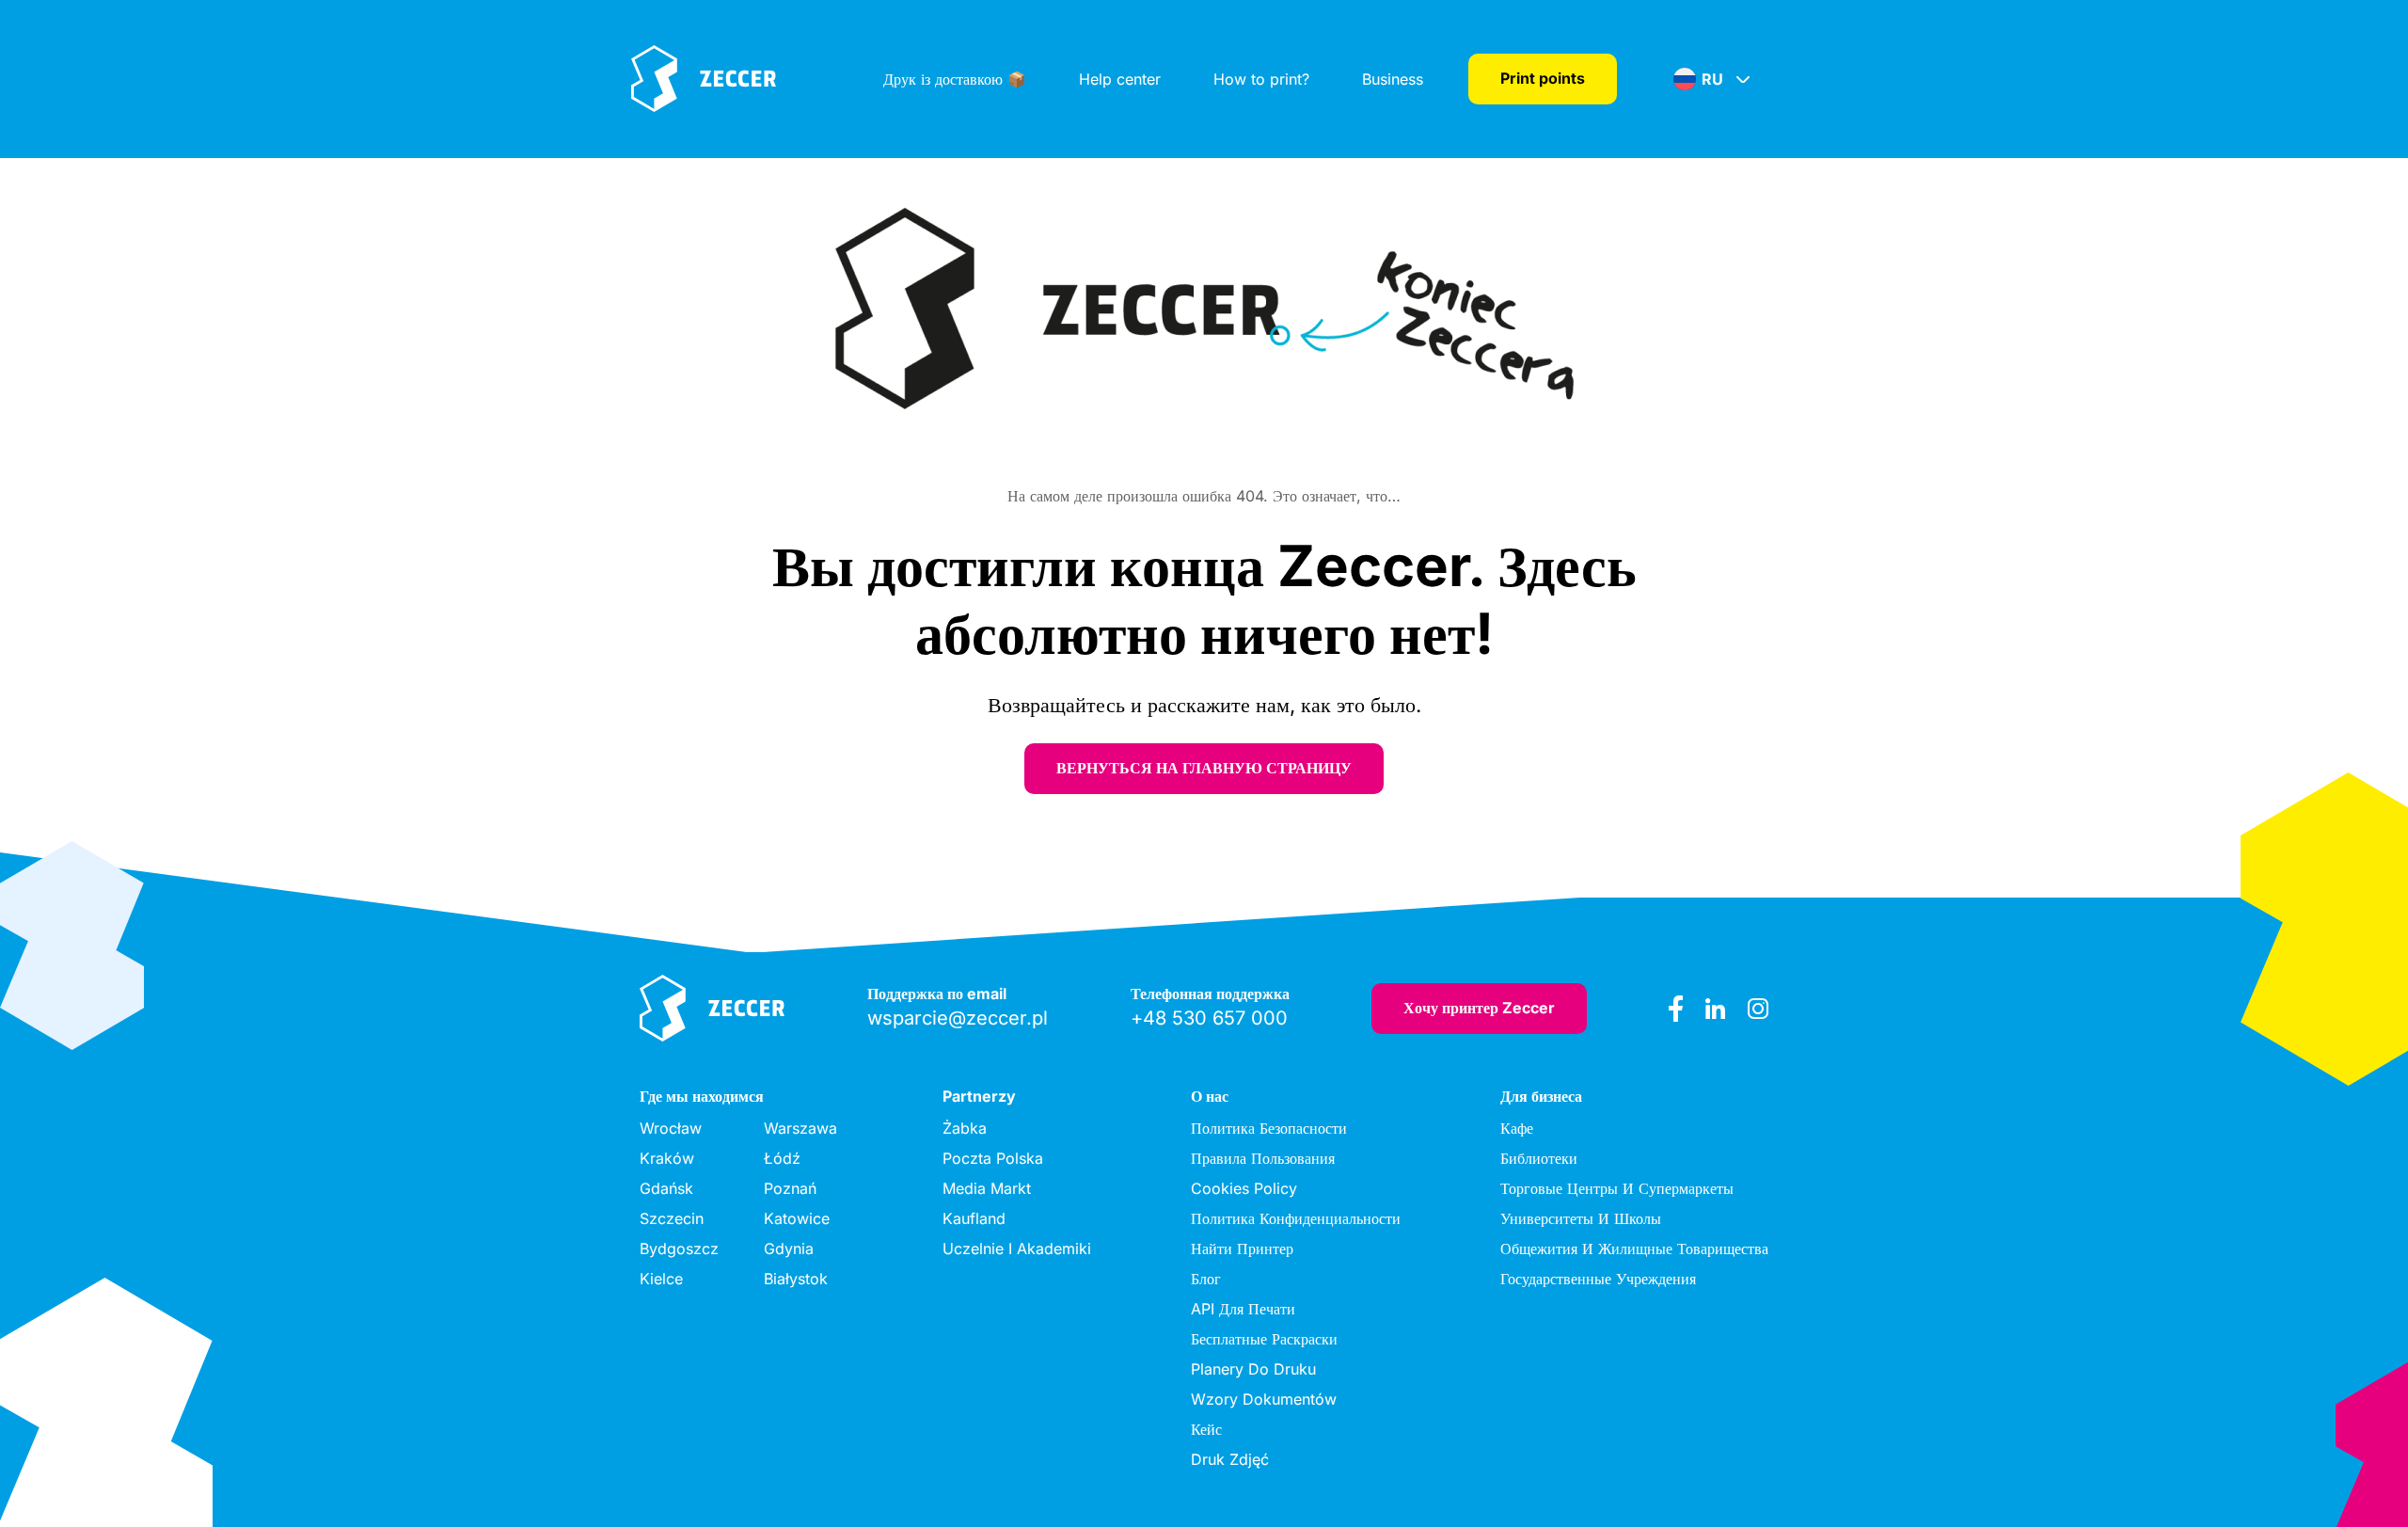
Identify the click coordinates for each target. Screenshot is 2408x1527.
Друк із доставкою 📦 (955, 79)
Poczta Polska (993, 1158)
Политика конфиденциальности (1296, 1218)
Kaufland (974, 1218)
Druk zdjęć (1230, 1459)
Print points (1543, 78)
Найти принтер (1242, 1249)
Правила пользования (1263, 1158)
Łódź (782, 1158)
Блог (1206, 1279)
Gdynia (789, 1249)
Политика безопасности (1269, 1128)
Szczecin (672, 1218)
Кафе (1517, 1128)
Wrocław (671, 1128)
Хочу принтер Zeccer (1479, 1008)
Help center (1120, 79)
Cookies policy (1244, 1188)
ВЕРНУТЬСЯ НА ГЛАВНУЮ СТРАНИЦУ (1204, 768)
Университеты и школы (1581, 1218)
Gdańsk (666, 1188)
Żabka (965, 1128)
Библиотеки (1539, 1158)
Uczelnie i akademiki (1017, 1249)
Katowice (797, 1218)
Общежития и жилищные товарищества (1634, 1249)
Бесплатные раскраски (1264, 1339)
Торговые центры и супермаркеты (1617, 1188)
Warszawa (800, 1128)
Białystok (796, 1279)
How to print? (1261, 79)
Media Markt (987, 1188)
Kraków (667, 1158)
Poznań (790, 1188)
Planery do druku (1253, 1369)
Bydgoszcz (679, 1249)
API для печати (1243, 1309)
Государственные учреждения (1598, 1279)
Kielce (661, 1279)
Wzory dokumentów (1264, 1399)
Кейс (1206, 1429)
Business (1393, 79)
